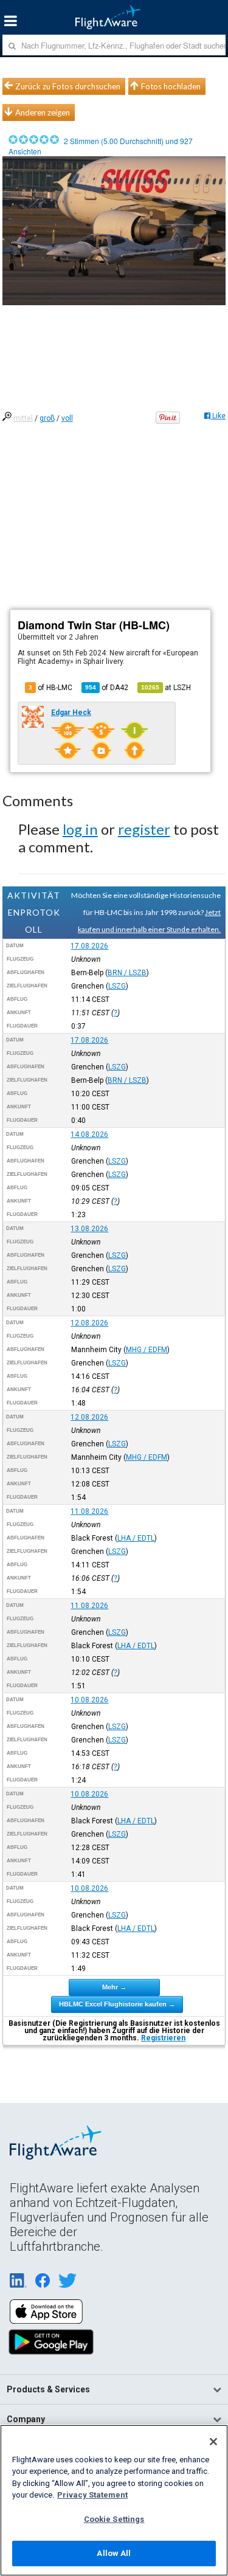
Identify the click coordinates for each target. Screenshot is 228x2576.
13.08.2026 (89, 1229)
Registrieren (163, 2038)
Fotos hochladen (171, 86)
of (107, 688)
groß (47, 418)
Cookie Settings (114, 2519)
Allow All (114, 2553)
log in (80, 829)
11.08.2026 (89, 1511)
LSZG (117, 986)
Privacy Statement (92, 2495)
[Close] (213, 2442)
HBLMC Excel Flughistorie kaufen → (117, 2004)
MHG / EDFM (147, 1350)
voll (67, 418)
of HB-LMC (50, 688)
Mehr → (114, 1987)
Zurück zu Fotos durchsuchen (68, 86)
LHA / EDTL (136, 1538)
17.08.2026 (89, 946)
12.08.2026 (89, 1323)
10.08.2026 (89, 1700)
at (166, 688)
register (144, 829)
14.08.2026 (89, 1134)
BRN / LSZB (127, 973)
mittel (23, 418)
